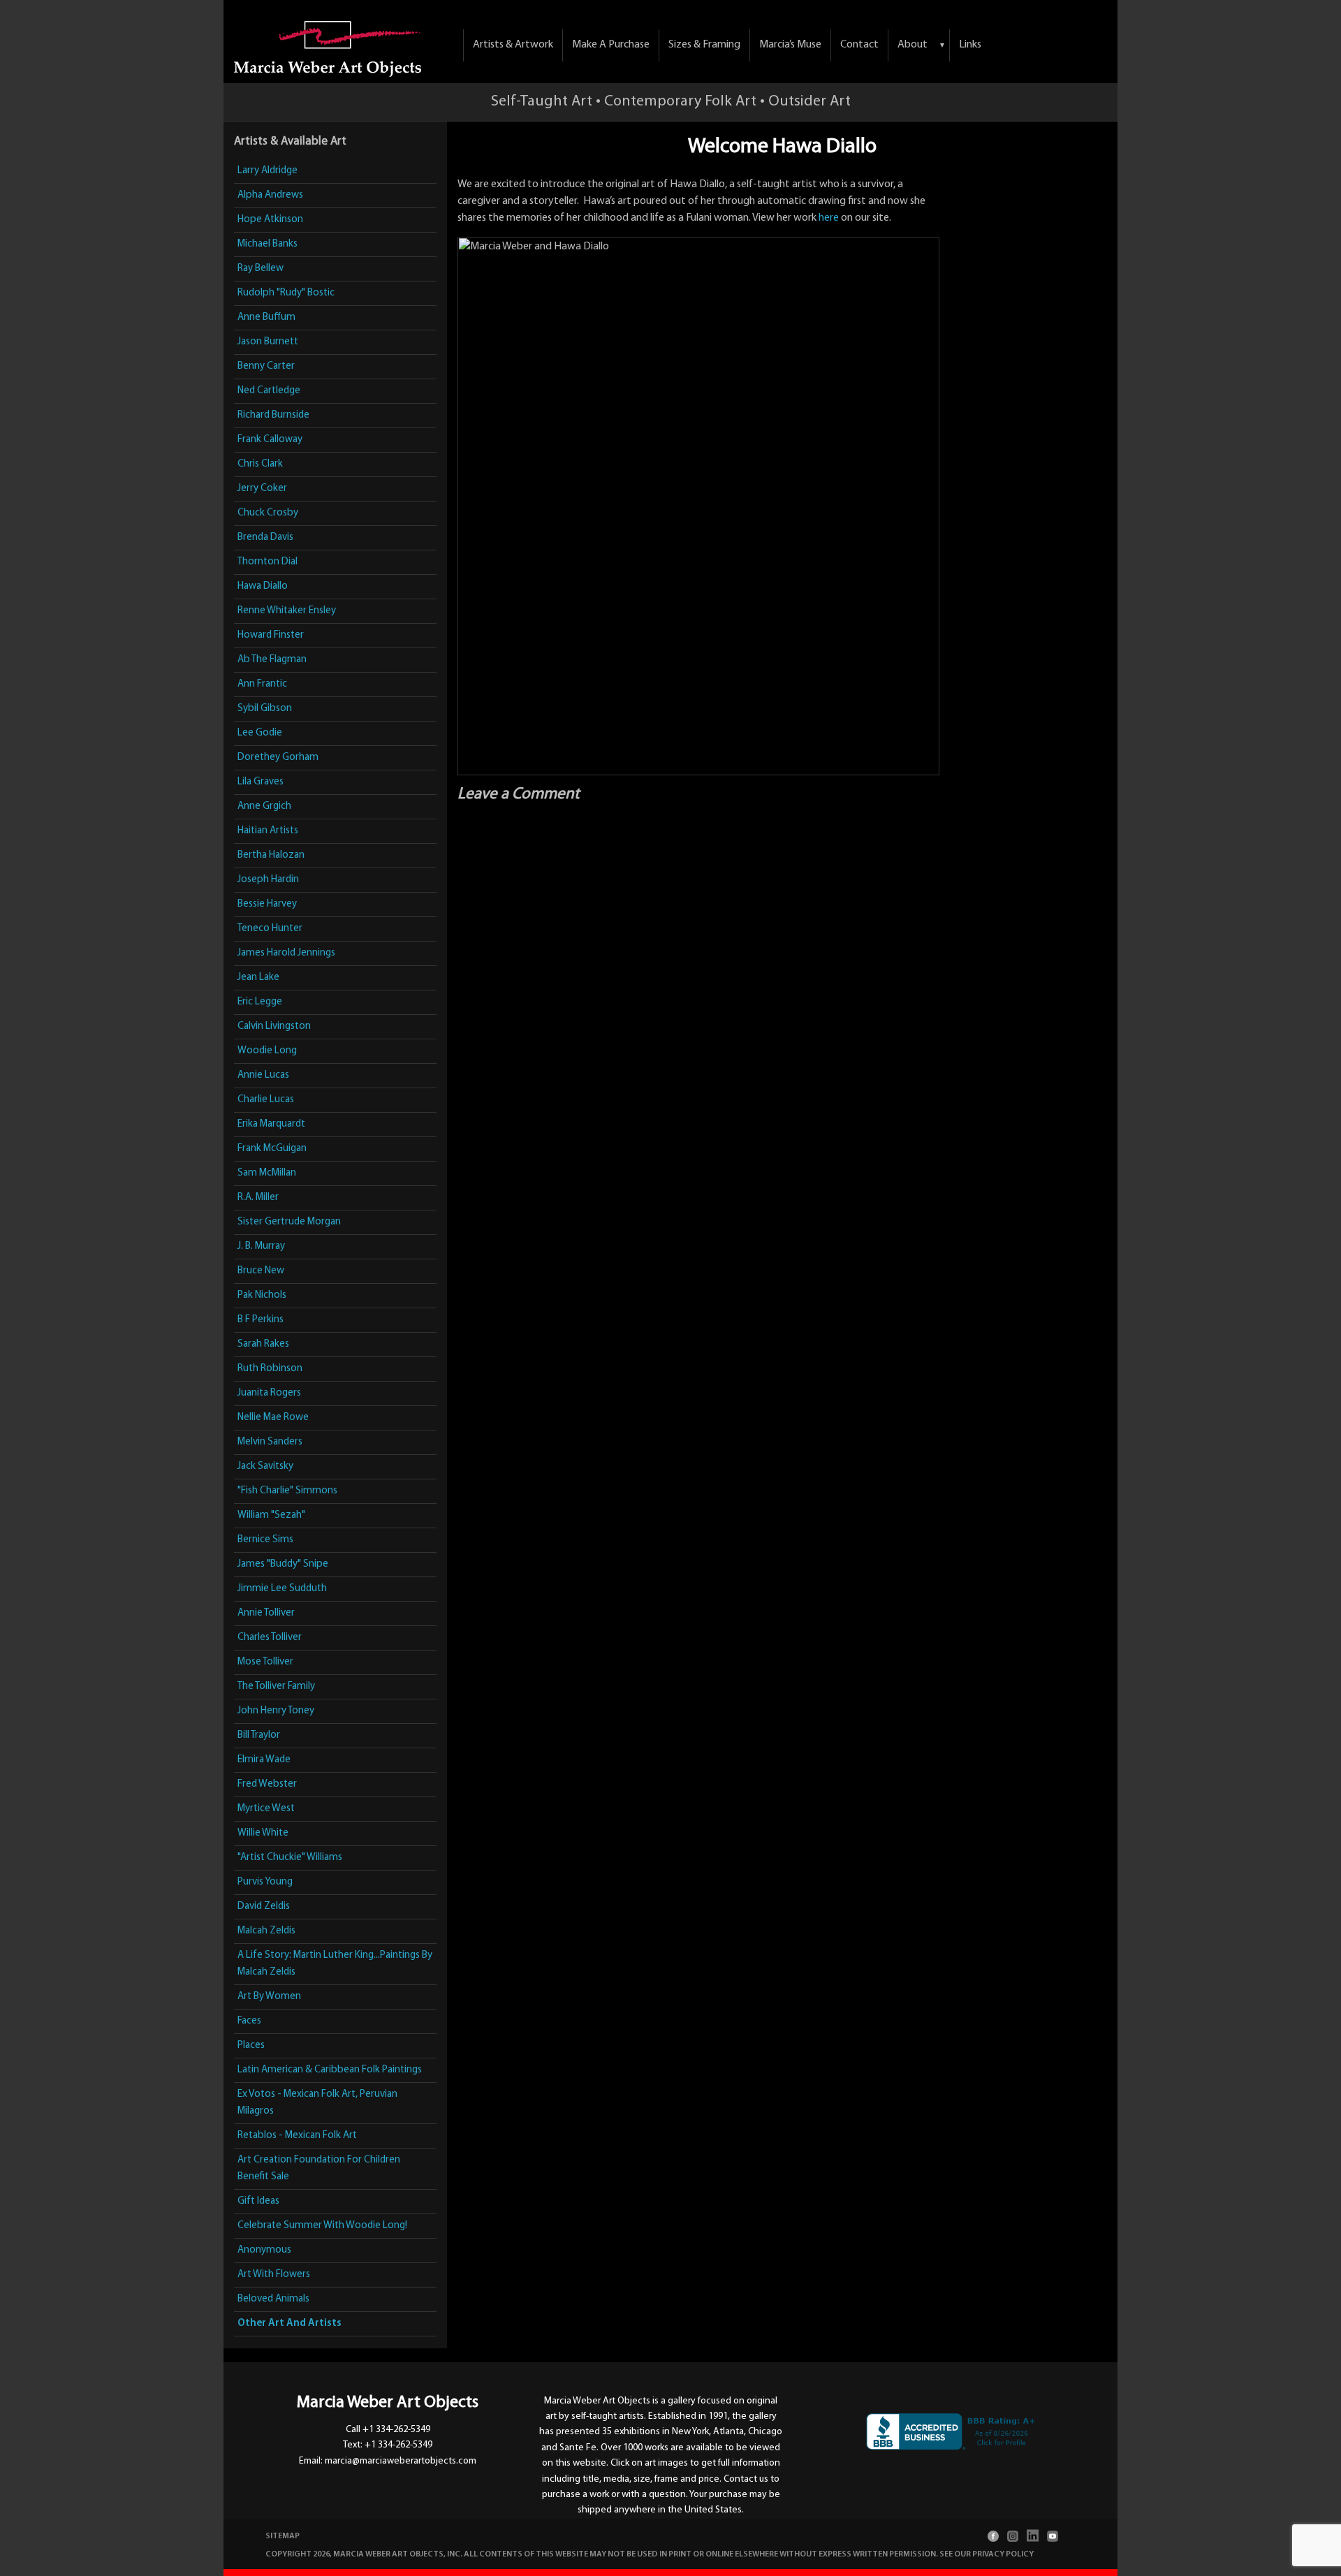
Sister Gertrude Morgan (289, 1222)
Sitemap (283, 2536)
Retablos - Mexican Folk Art (297, 2136)
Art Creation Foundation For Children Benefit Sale (319, 2168)
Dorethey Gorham (278, 758)
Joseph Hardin (268, 880)
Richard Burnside (273, 415)
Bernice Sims (265, 1540)
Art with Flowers (274, 2275)
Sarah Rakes (263, 1344)
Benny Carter (266, 366)
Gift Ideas (258, 2201)
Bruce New (261, 1271)
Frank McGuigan (272, 1149)
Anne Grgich (264, 806)
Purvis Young (265, 1882)
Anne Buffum (266, 317)
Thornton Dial (268, 562)
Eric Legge (260, 1002)
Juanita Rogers (269, 1393)
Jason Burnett (268, 342)
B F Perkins (261, 1320)
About (913, 45)
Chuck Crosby (268, 513)
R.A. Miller (258, 1198)
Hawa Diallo (263, 586)
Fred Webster (267, 1784)
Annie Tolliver (266, 1613)
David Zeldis (264, 1907)
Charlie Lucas (266, 1100)
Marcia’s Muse (790, 45)
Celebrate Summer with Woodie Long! (322, 2226)
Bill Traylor (259, 1735)
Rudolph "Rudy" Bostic (286, 293)
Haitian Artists (268, 831)
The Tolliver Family (276, 1686)
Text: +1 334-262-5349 (388, 2445)
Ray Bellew (261, 269)
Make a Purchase (611, 45)
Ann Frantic (262, 684)
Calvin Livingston (274, 1026)
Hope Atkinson (270, 220)
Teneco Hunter (270, 929)
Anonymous (264, 2250)
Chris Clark (260, 464)
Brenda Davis (265, 537)
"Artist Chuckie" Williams (290, 1858)
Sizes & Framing (704, 45)
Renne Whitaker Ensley (287, 611)
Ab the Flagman (272, 660)
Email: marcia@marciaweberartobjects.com (388, 2461)
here (829, 218)
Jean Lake (258, 978)
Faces (249, 2021)
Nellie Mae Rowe (273, 1418)
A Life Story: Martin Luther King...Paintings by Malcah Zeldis (335, 1964)
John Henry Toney (276, 1711)
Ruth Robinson (270, 1369)
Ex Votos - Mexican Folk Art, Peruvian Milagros (317, 2103)
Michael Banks (268, 244)
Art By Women (269, 1997)
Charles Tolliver (270, 1638)
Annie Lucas (263, 1075)
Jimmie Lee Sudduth (282, 1589)
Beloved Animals (273, 2299)
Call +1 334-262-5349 (388, 2430)
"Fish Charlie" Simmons (287, 1491)
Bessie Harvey (267, 904)
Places (251, 2046)
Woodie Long (267, 1051)
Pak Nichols (262, 1295)
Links (970, 45)
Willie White (263, 1833)
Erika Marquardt (271, 1124)
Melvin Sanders (270, 1442)
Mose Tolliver (265, 1662)
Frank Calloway (270, 440)
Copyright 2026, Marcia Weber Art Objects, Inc (363, 2554)
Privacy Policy (1003, 2554)
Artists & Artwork (513, 45)
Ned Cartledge (269, 391)
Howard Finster (271, 635)
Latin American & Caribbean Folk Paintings (330, 2070)
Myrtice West (266, 1809)
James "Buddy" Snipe (283, 1564)
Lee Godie (260, 733)
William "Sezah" (271, 1515)
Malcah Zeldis (266, 1931)
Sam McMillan (267, 1173)
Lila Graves (261, 782)
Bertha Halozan (271, 855)
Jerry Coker (262, 489)
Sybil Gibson (265, 709)
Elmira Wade (264, 1760)
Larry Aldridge (268, 171)
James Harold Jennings (286, 953)
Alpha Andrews (270, 195)
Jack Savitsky (265, 1466)
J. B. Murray (261, 1246)
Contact (859, 45)
